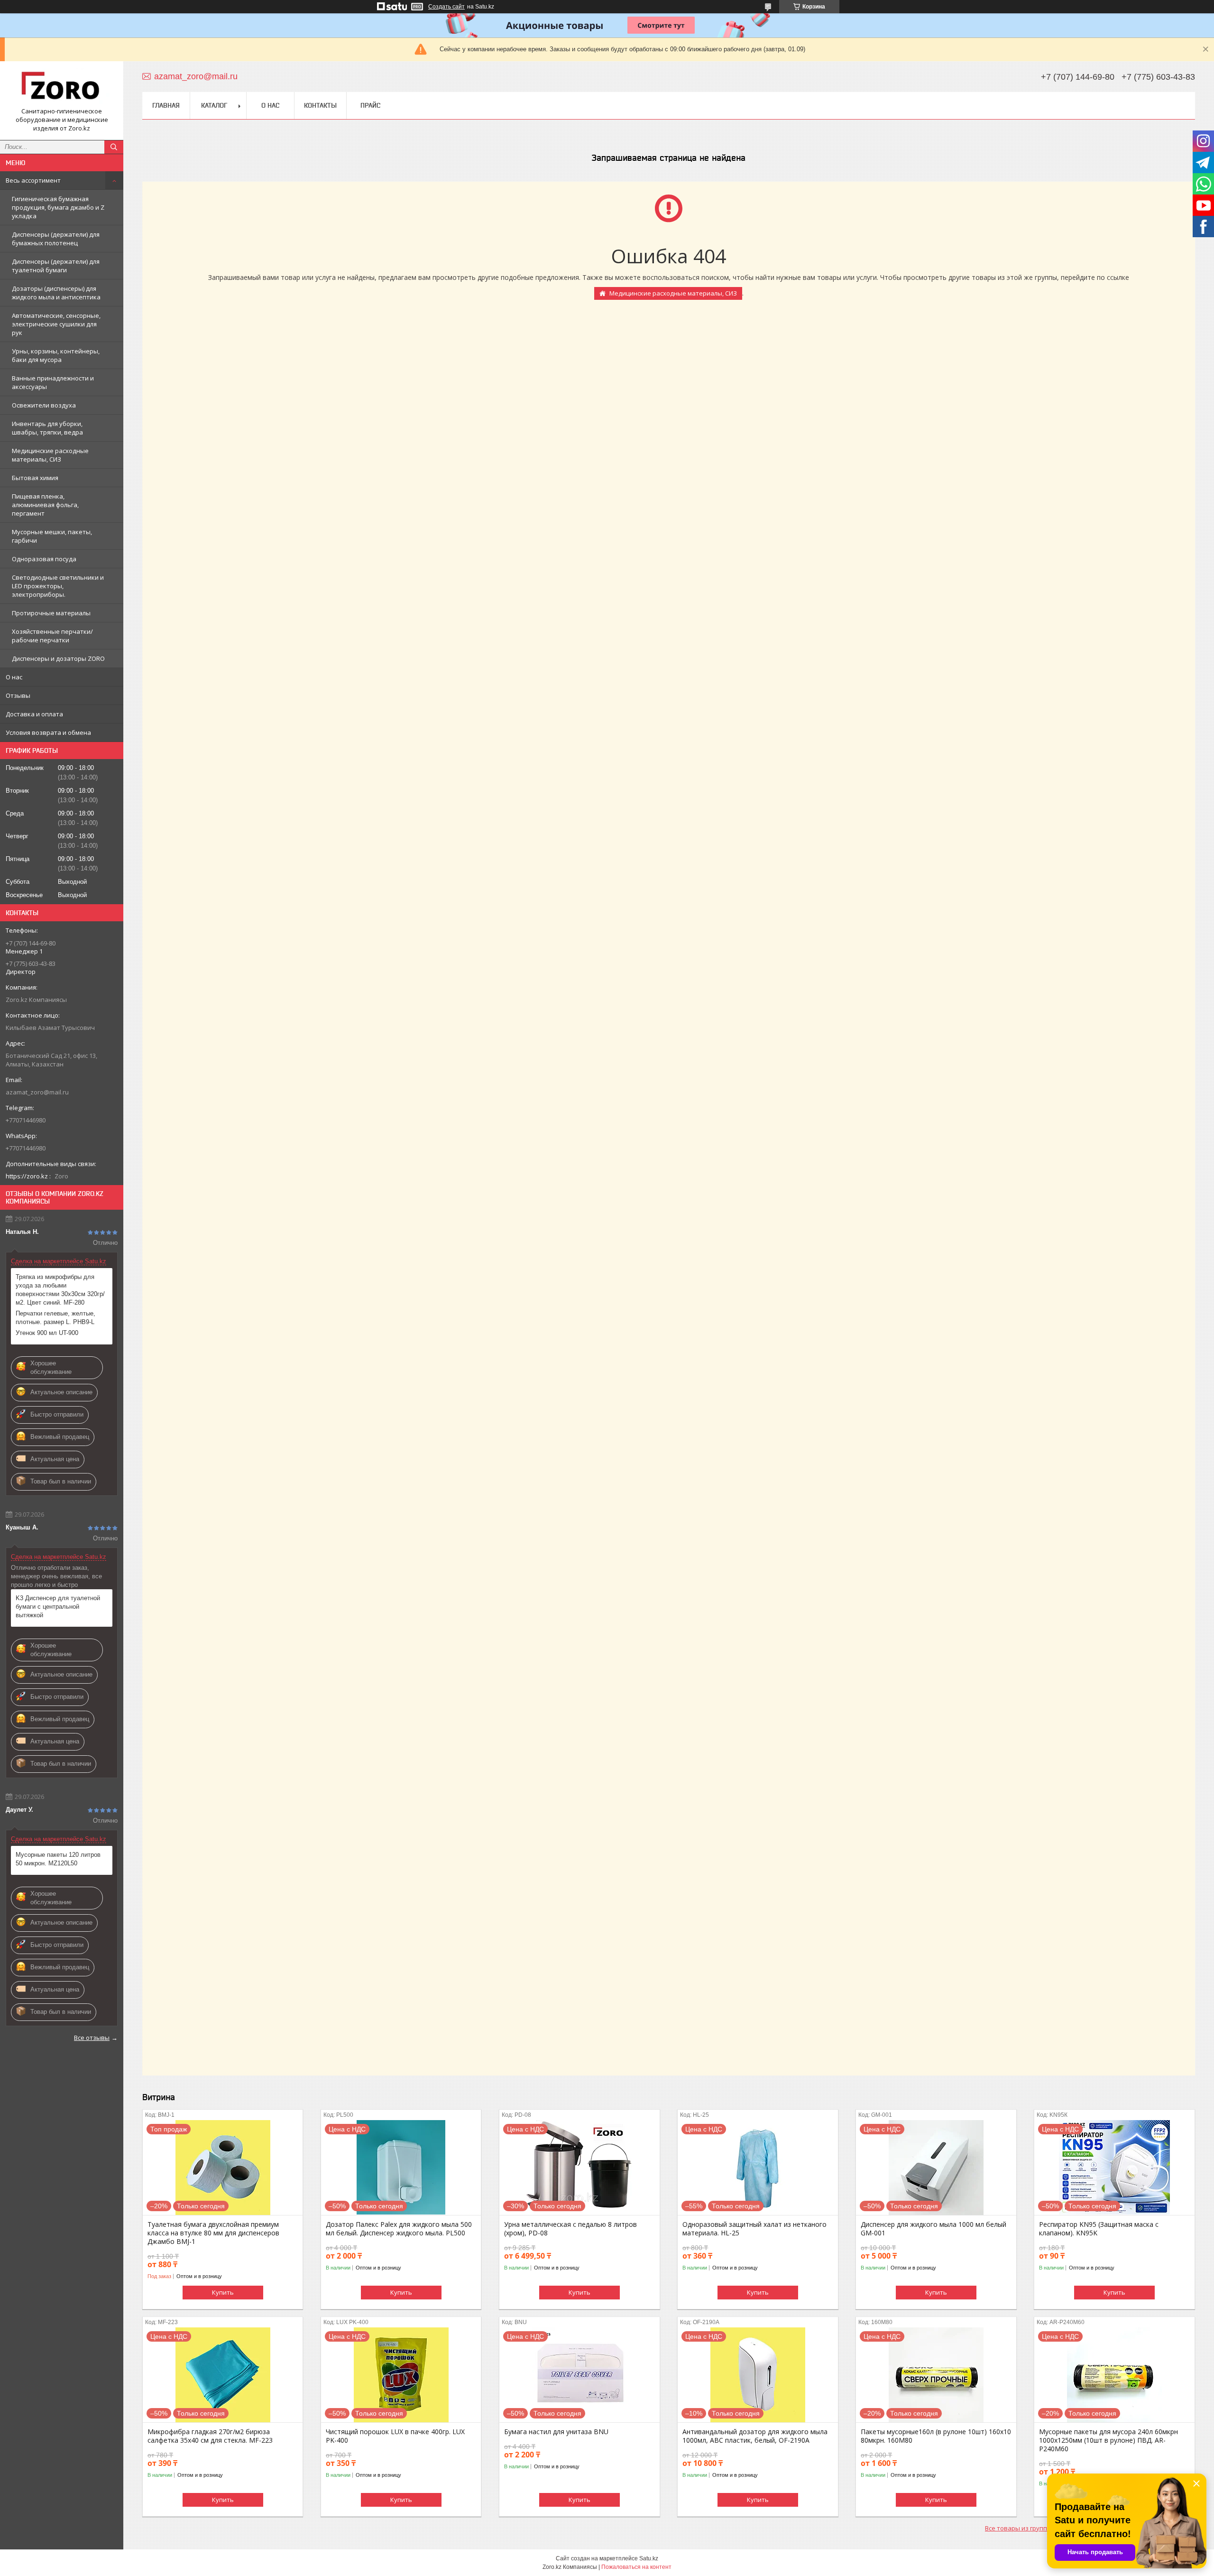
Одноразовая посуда (44, 559)
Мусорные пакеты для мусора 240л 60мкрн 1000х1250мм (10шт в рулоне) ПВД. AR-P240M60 (1108, 2440)
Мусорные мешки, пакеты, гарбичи (52, 536)
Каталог (214, 105)
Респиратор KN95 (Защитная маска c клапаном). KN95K (1099, 2229)
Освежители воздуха (44, 405)
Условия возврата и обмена (48, 732)
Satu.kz (649, 2558)
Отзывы (18, 695)
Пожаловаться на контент (636, 2567)
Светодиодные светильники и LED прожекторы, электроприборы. (58, 586)
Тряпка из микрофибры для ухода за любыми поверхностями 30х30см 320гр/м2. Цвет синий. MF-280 (60, 1290)
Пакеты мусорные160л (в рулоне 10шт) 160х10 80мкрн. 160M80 (936, 2436)
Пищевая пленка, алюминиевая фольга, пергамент (45, 505)
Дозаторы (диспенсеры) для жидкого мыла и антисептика (56, 293)
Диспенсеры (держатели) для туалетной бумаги (56, 266)
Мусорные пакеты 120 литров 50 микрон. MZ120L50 (58, 1859)
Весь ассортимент (33, 180)
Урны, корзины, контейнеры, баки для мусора (56, 355)
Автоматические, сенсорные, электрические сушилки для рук (56, 324)
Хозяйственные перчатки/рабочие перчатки (52, 636)
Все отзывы (92, 2038)
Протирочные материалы (51, 613)
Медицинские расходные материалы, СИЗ (50, 455)
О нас (14, 677)
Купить (223, 2292)
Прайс (370, 105)
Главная (166, 105)
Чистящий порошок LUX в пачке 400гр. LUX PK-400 (395, 2436)
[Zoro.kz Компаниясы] (62, 88)
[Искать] (114, 147)
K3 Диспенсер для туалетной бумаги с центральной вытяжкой (58, 1607)
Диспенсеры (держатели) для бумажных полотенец (56, 239)
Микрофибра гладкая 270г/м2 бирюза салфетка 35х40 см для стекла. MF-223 (210, 2436)
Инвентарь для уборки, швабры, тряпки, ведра (47, 428)
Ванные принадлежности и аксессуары (53, 382)
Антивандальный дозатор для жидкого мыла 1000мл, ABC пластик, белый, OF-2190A (755, 2436)
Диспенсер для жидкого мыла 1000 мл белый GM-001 (933, 2229)
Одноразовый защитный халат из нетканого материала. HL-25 (754, 2229)
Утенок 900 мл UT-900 (47, 1333)
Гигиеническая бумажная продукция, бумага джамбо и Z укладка (58, 207)
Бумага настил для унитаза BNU (556, 2432)
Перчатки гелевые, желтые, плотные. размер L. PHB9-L (55, 1318)
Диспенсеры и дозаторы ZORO (58, 658)
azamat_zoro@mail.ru (37, 1092)
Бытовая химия (35, 478)
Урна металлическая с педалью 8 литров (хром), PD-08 (570, 2229)
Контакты (320, 105)
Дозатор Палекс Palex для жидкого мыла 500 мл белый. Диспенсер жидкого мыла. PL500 (399, 2229)
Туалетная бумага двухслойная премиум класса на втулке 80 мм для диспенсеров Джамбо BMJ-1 (213, 2233)
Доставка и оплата (34, 714)
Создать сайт (446, 7)
